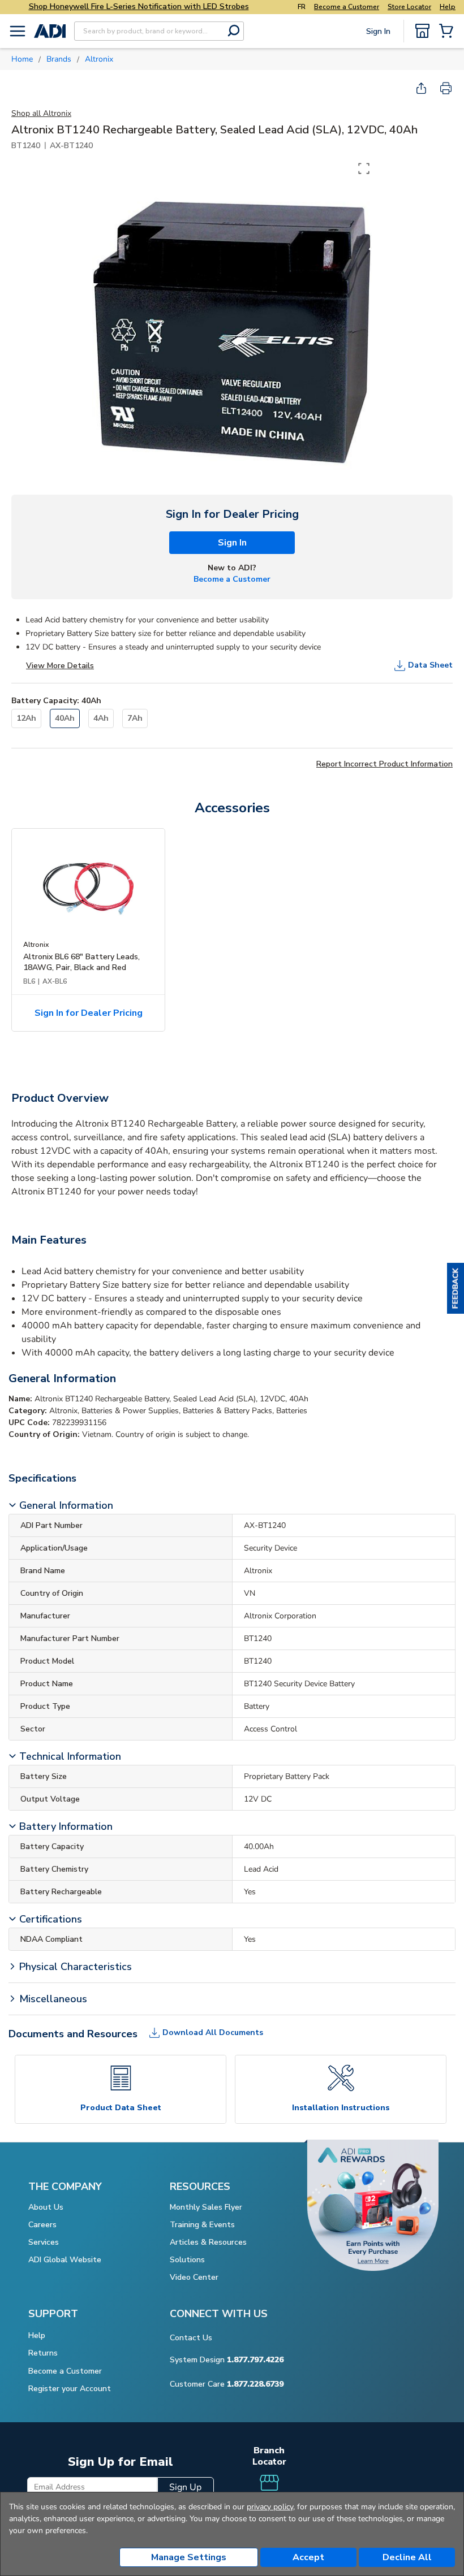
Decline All (407, 2557)
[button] (456, 1288)
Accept (308, 2557)
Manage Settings (189, 2557)
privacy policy (270, 2507)
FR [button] (302, 7)
